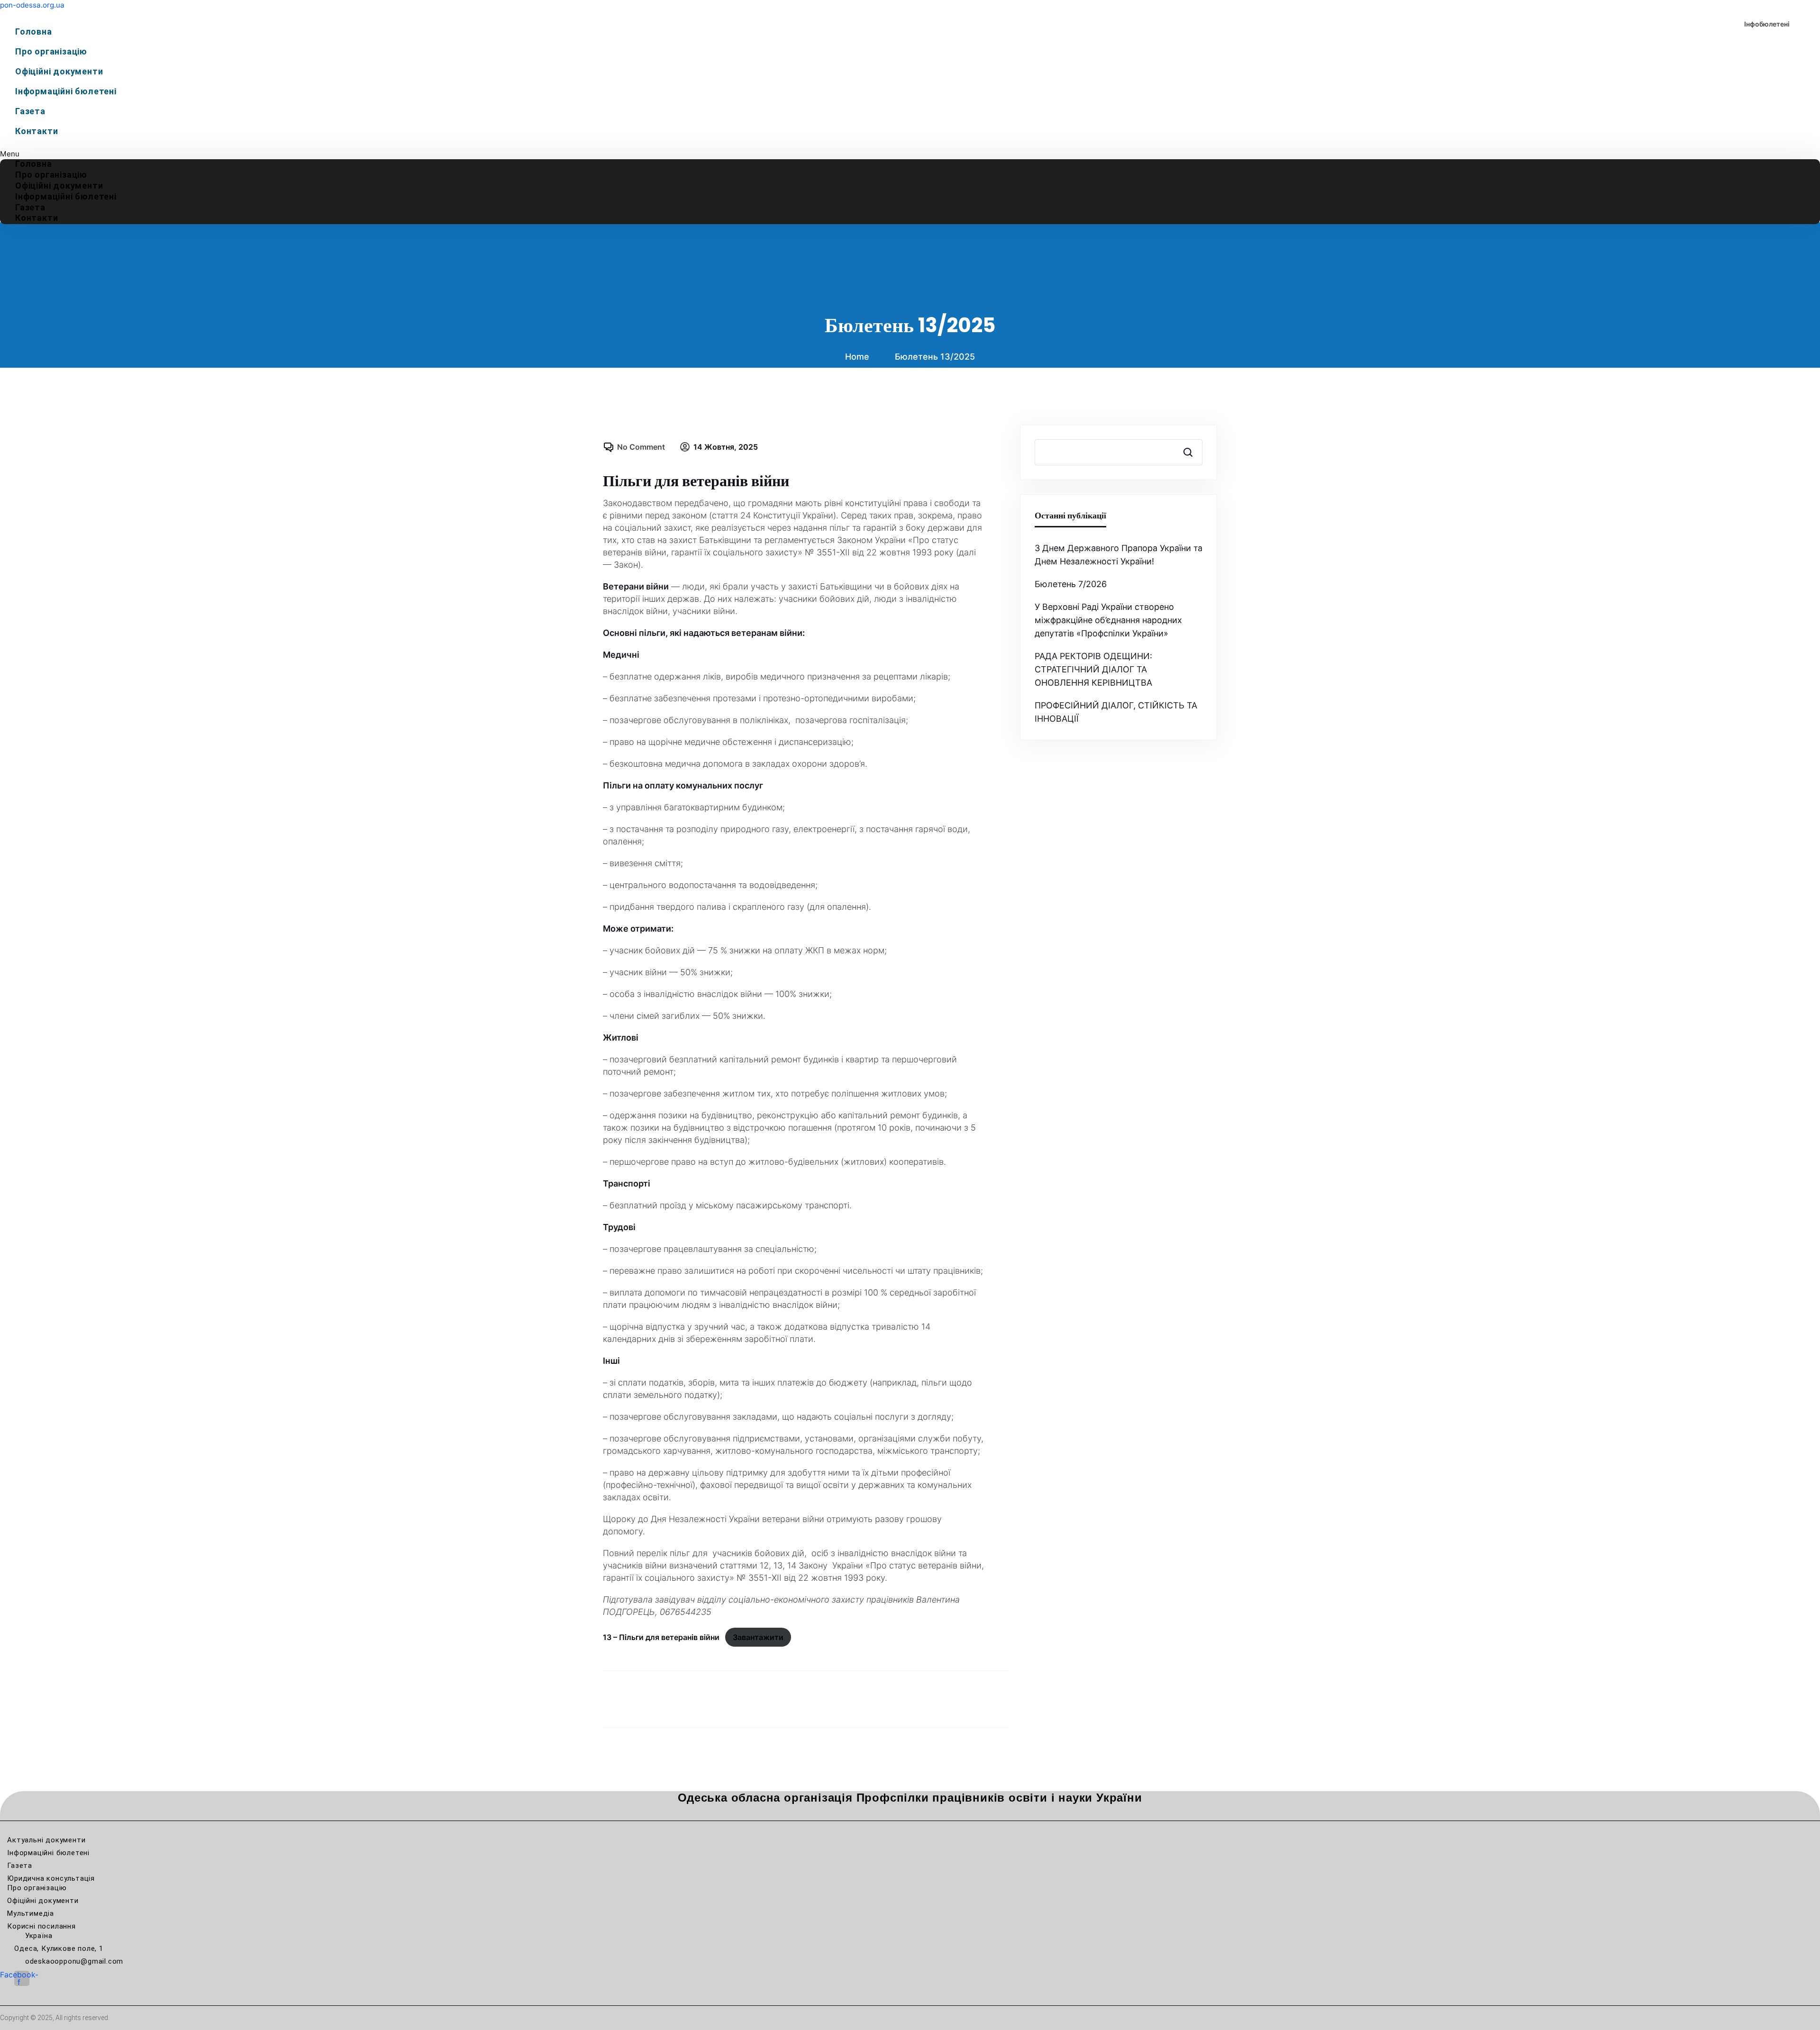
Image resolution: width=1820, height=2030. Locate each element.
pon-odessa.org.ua (32, 5)
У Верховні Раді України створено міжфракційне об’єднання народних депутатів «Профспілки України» (1108, 620)
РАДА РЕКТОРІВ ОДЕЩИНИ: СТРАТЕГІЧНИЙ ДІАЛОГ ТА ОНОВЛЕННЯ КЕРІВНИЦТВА (1093, 669)
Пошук (1187, 452)
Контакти (36, 131)
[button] (910, 154)
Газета (30, 111)
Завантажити (758, 1637)
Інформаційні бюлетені (66, 91)
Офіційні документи (59, 71)
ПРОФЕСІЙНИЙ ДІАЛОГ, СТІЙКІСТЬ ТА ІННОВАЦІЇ (1116, 712)
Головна (34, 32)
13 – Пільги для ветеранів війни (661, 1637)
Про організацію (51, 51)
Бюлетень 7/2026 (1071, 584)
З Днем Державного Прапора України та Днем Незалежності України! (1119, 555)
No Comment (641, 447)
